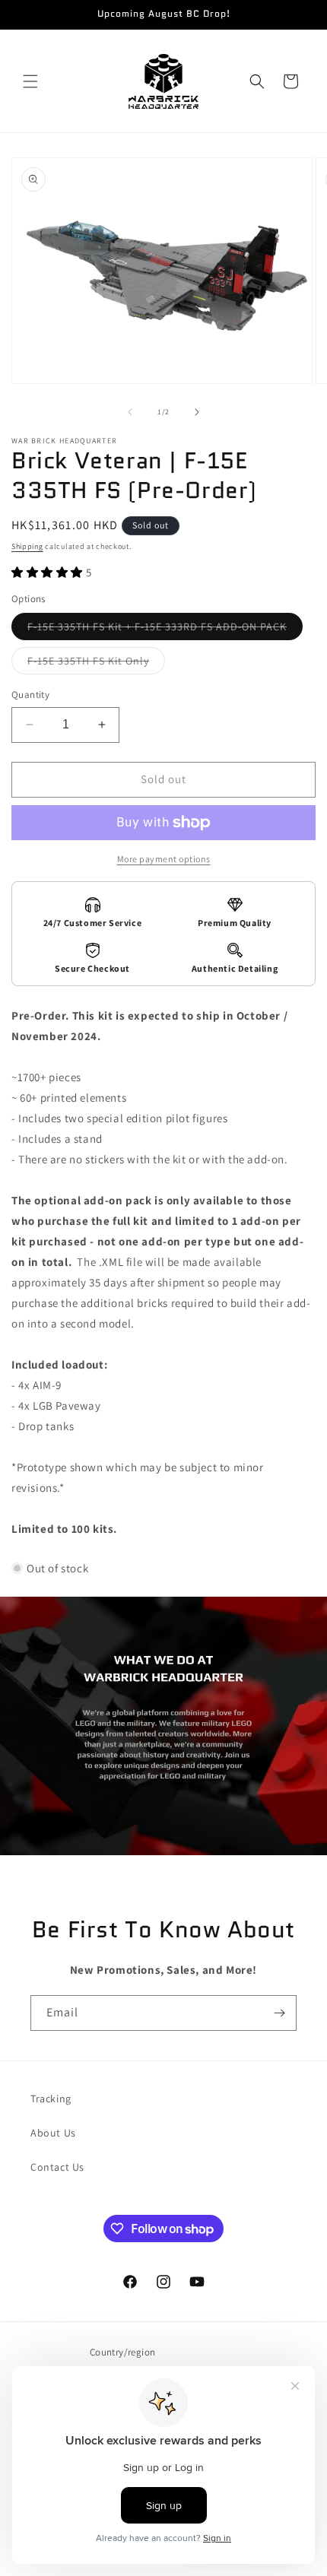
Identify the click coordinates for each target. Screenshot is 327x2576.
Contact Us (57, 2167)
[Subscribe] (279, 2013)
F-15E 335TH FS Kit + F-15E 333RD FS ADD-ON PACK (165, 630)
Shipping (27, 546)
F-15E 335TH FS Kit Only (96, 664)
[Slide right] (197, 412)
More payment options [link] (164, 859)
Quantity (30, 695)
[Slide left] (130, 412)
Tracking (51, 2099)
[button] (30, 81)
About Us (53, 2133)
